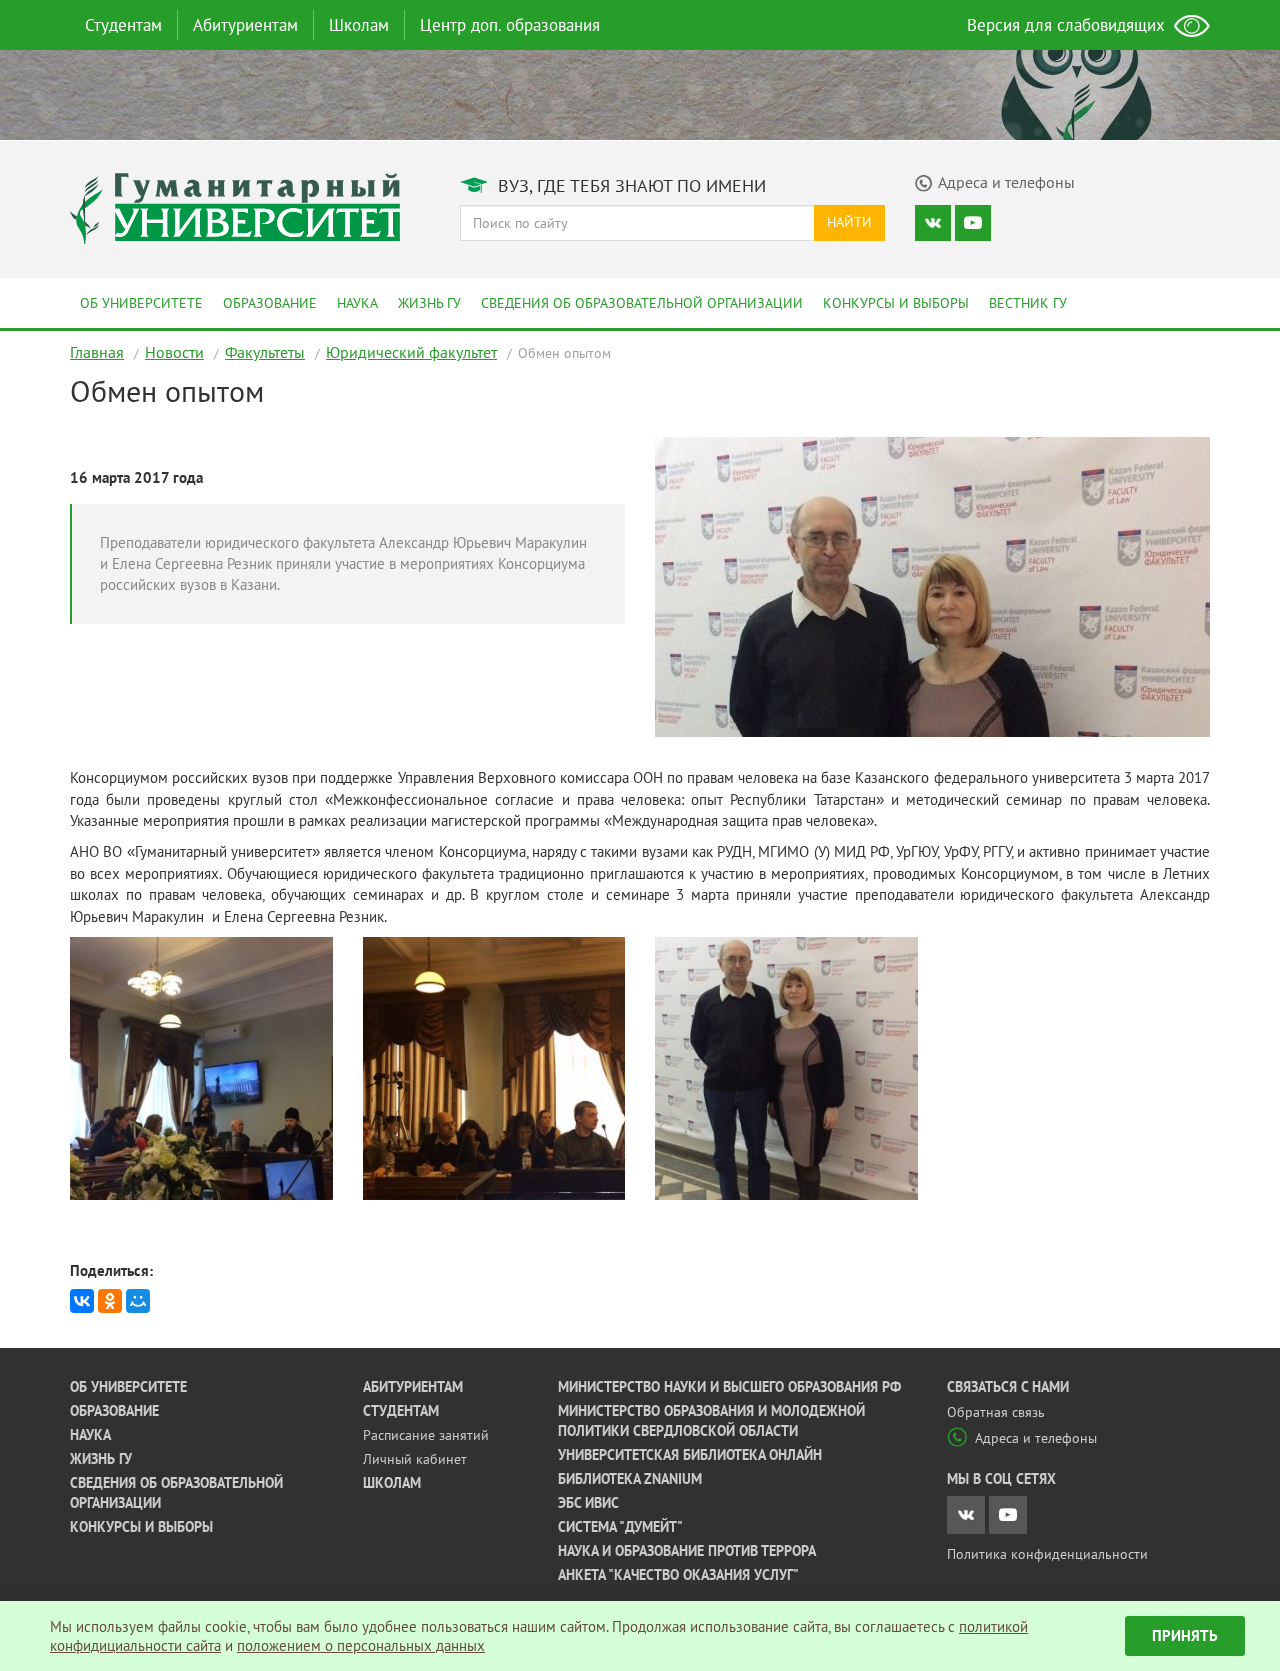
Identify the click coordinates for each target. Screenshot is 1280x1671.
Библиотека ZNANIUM (630, 1479)
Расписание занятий (426, 1435)
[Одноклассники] (110, 1301)
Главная (97, 352)
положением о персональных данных (361, 1645)
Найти (849, 222)
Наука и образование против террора (687, 1551)
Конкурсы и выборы (896, 303)
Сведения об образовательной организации (642, 303)
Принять (1185, 1635)
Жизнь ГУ (429, 303)
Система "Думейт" (620, 1527)
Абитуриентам (245, 25)
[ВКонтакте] (82, 1301)
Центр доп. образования (510, 25)
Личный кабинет (415, 1459)
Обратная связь (996, 1412)
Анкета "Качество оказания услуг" (678, 1575)
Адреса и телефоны (1036, 1438)
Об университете (141, 303)
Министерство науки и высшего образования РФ (729, 1387)
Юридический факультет (411, 352)
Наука (357, 303)
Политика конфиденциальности (1047, 1554)
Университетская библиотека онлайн (690, 1455)
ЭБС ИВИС (588, 1503)
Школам (359, 25)
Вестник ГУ (1028, 303)
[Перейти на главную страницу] (235, 206)
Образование (270, 303)
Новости (174, 352)
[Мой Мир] (138, 1301)
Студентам (123, 25)
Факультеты (265, 352)
